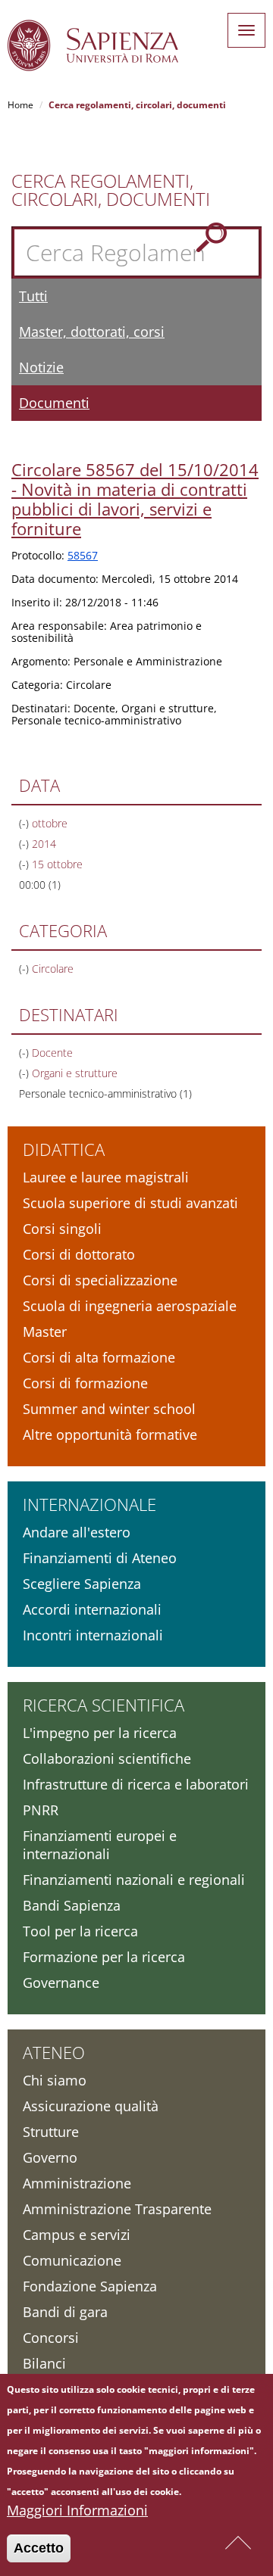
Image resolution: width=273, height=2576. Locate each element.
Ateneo (54, 2052)
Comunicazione (72, 2260)
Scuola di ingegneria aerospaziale (130, 1306)
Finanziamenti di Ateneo (100, 1558)
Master (45, 1332)
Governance (61, 1983)
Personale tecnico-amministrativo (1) (105, 1093)
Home (20, 105)
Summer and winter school (109, 1409)
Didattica (64, 1149)
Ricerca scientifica (104, 1705)
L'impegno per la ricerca (100, 1733)
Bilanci (44, 2363)
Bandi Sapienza (72, 1905)
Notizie (41, 367)
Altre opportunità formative (110, 1434)
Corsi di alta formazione (99, 1357)
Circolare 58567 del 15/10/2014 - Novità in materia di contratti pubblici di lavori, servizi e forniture (135, 499)
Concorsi (51, 2338)
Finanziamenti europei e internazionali (100, 1845)
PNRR (41, 1810)
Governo (50, 2157)
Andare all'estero (77, 1532)
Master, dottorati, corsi (92, 332)
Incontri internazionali (93, 1635)
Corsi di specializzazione (100, 1280)
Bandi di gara (65, 2312)
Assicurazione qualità (91, 2106)
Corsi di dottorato (79, 1254)
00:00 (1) (40, 885)
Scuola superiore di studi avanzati (130, 1203)
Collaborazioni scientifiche (107, 1758)
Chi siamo (55, 2080)
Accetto (39, 2548)
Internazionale (89, 1504)
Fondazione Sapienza (90, 2286)
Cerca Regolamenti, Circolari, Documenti (111, 190)
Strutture (51, 2132)
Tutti (33, 296)
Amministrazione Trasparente (117, 2209)
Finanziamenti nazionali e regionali (134, 1880)
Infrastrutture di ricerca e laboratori (136, 1784)
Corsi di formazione (85, 1383)
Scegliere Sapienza (82, 1584)
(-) (25, 823)
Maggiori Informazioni (77, 2510)
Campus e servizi (77, 2235)
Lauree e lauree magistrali (106, 1177)
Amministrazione (77, 2183)
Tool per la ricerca (80, 1931)
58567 (83, 555)
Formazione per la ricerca (104, 1957)
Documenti (54, 403)
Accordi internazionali (92, 1609)
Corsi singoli (62, 1229)
